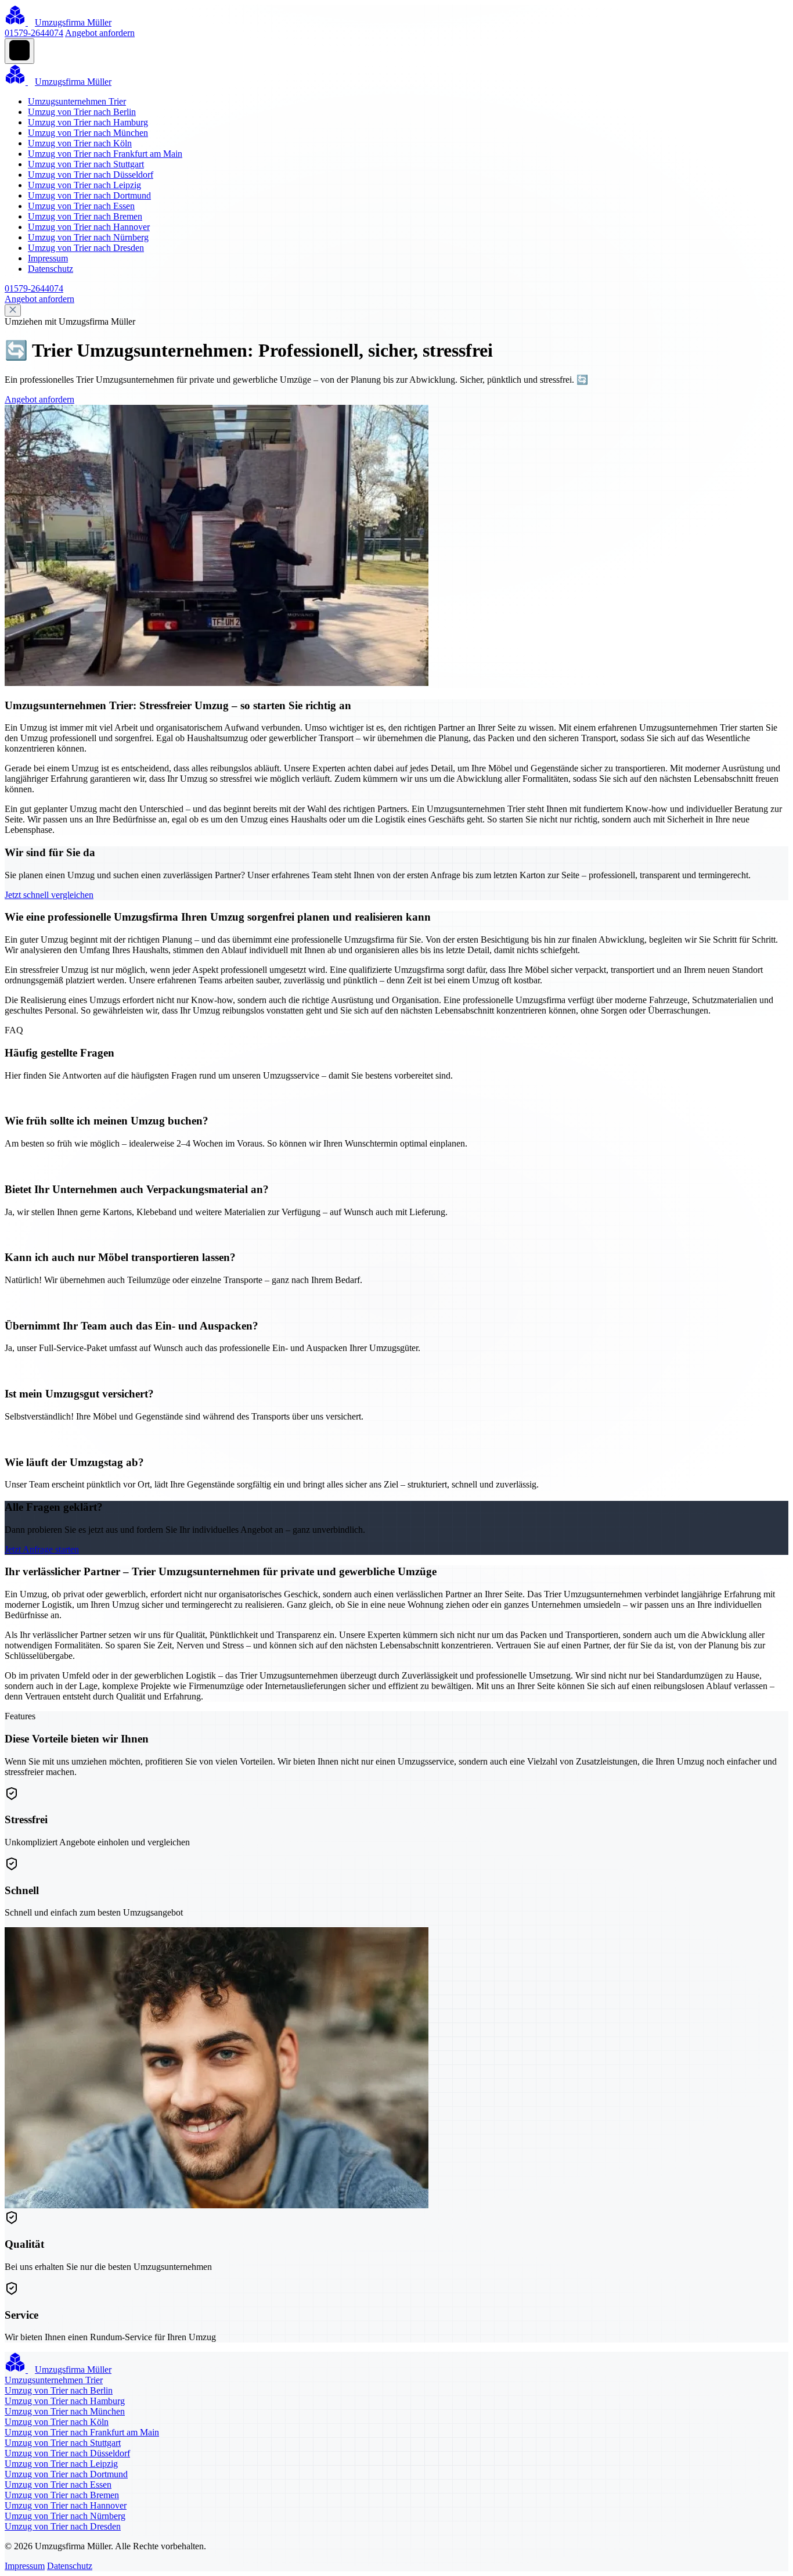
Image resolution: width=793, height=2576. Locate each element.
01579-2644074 (34, 33)
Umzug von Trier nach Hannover (89, 227)
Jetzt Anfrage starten (42, 1549)
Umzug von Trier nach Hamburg (88, 122)
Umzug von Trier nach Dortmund (89, 195)
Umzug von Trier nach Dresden (86, 248)
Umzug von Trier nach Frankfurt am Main (105, 154)
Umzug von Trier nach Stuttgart (86, 164)
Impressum (48, 258)
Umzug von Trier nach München (88, 133)
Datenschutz (51, 269)
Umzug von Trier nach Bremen (85, 216)
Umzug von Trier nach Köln (80, 143)
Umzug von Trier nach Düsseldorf (91, 175)
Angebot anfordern (100, 33)
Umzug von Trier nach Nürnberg (88, 237)
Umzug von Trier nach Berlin (82, 112)
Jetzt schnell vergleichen (49, 895)
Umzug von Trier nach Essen (81, 206)
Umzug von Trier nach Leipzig (84, 185)
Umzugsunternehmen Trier (77, 101)
